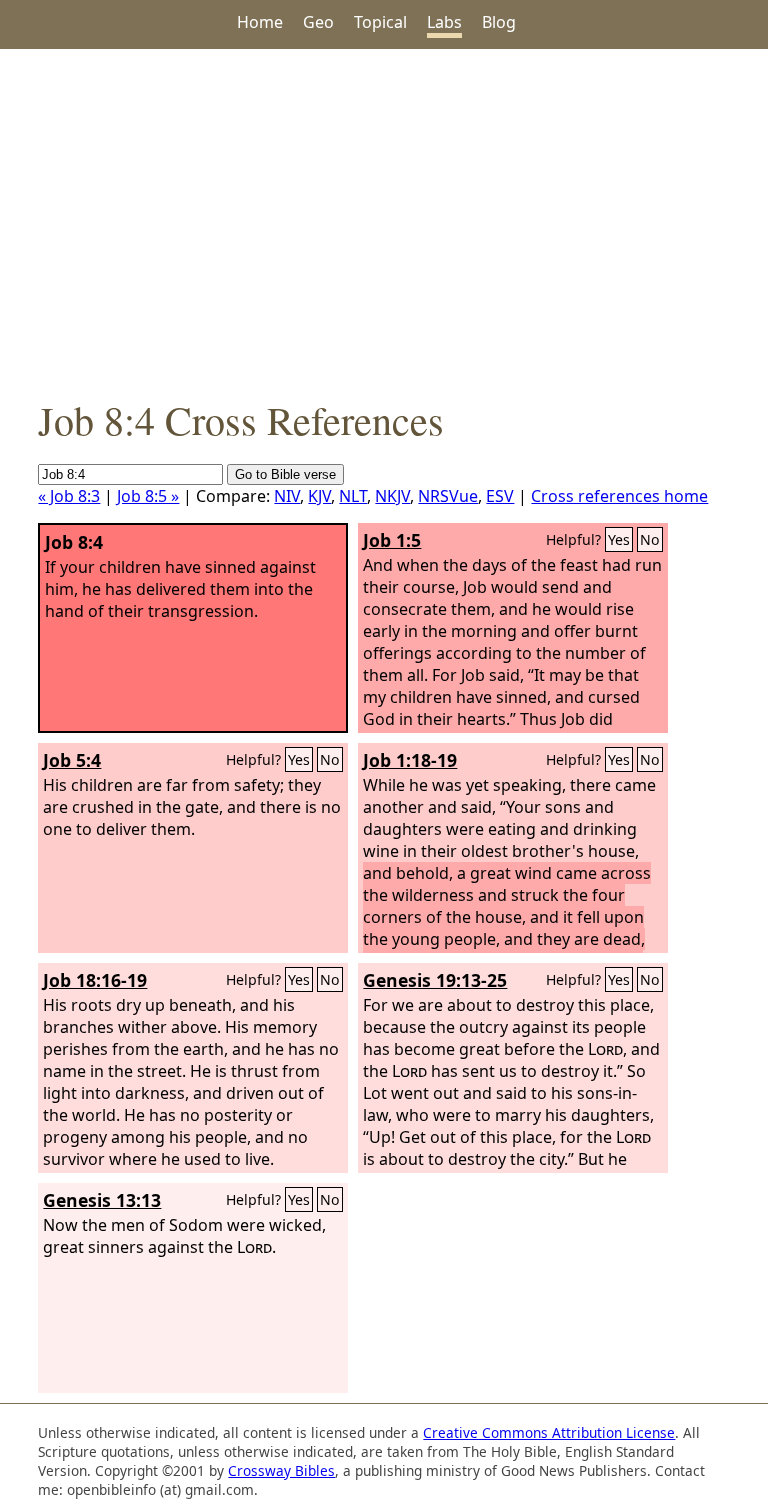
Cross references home (619, 496)
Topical (380, 22)
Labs (444, 22)
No (650, 539)
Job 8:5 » (148, 496)
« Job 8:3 (69, 496)
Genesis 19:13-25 (435, 980)
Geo (318, 22)
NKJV (392, 496)
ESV (500, 496)
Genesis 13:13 (102, 1200)
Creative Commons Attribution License (549, 1432)
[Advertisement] (384, 221)
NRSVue (448, 496)
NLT (353, 496)
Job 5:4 (72, 760)
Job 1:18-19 (410, 760)
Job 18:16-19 (95, 980)
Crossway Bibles (281, 1470)
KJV (319, 496)
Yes (619, 539)
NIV (287, 496)
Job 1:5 (392, 540)
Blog (499, 22)
